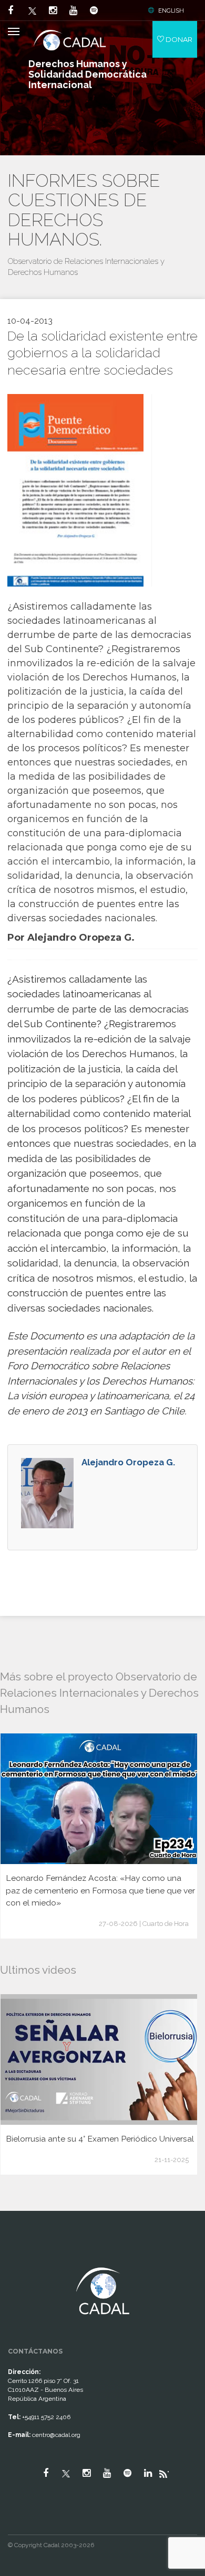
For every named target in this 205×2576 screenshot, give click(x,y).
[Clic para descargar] (75, 490)
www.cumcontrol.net (20, 2258)
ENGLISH (171, 10)
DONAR (178, 39)
